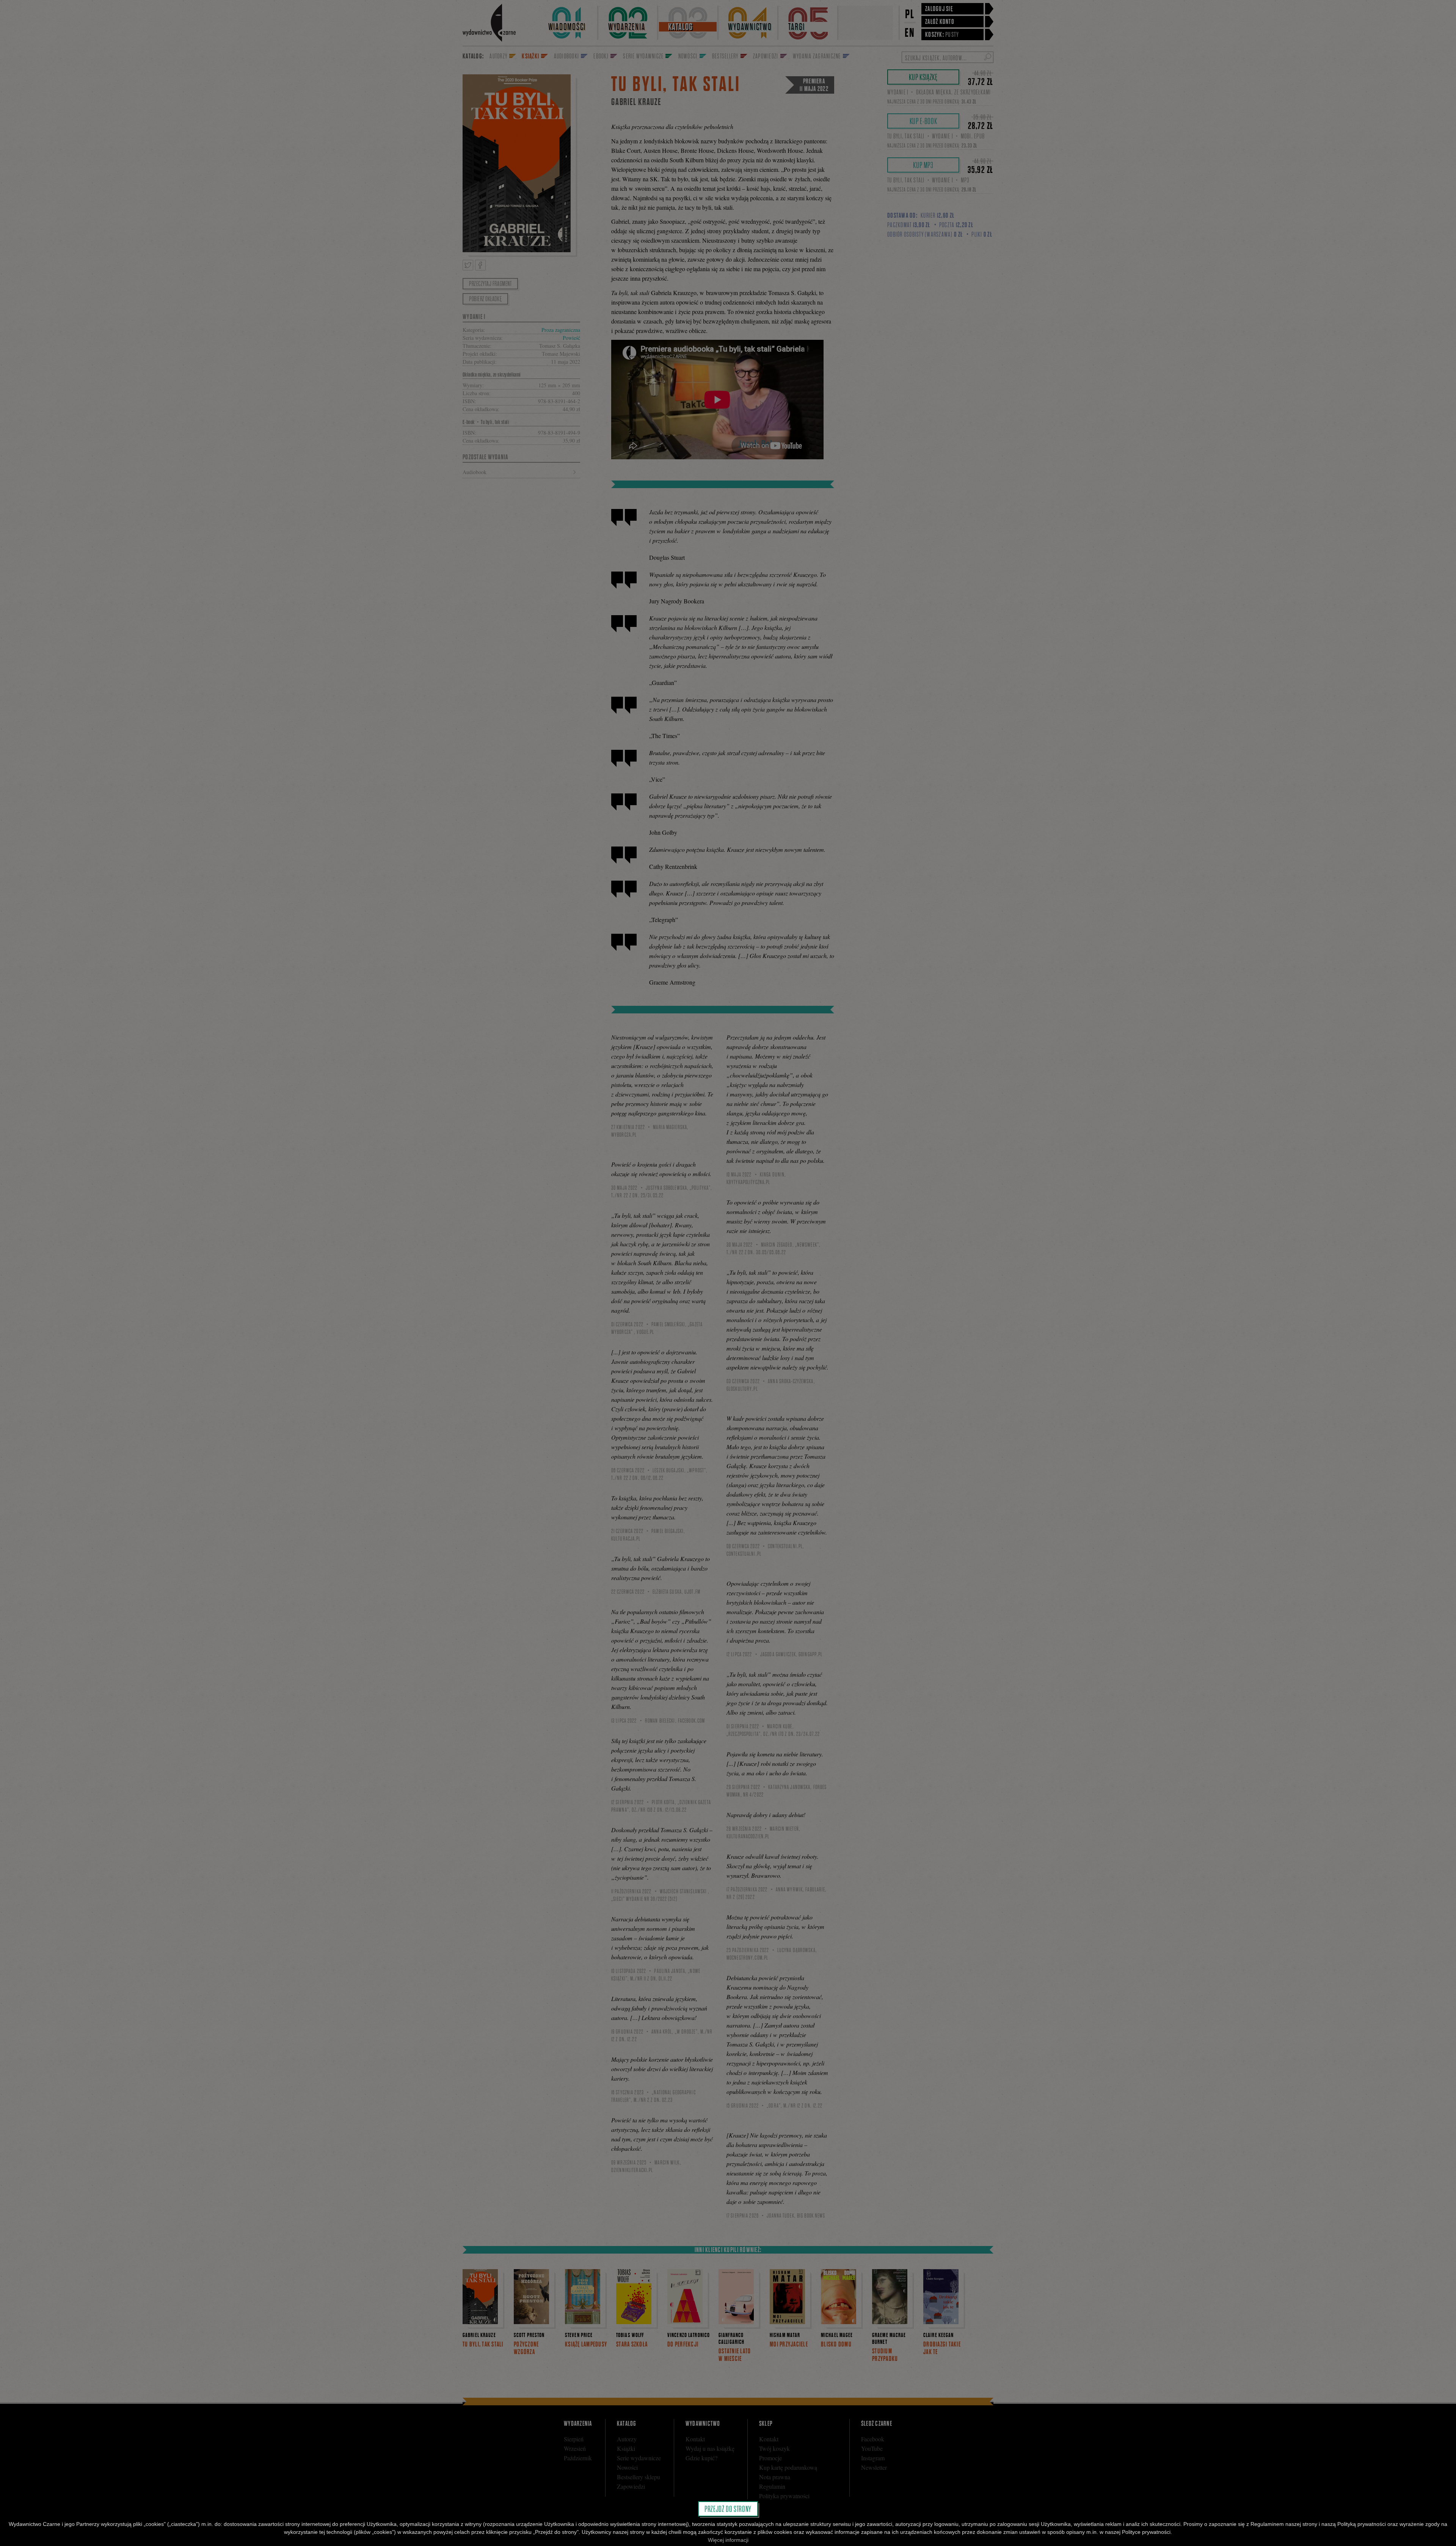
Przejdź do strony (728, 2509)
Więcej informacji (728, 2540)
